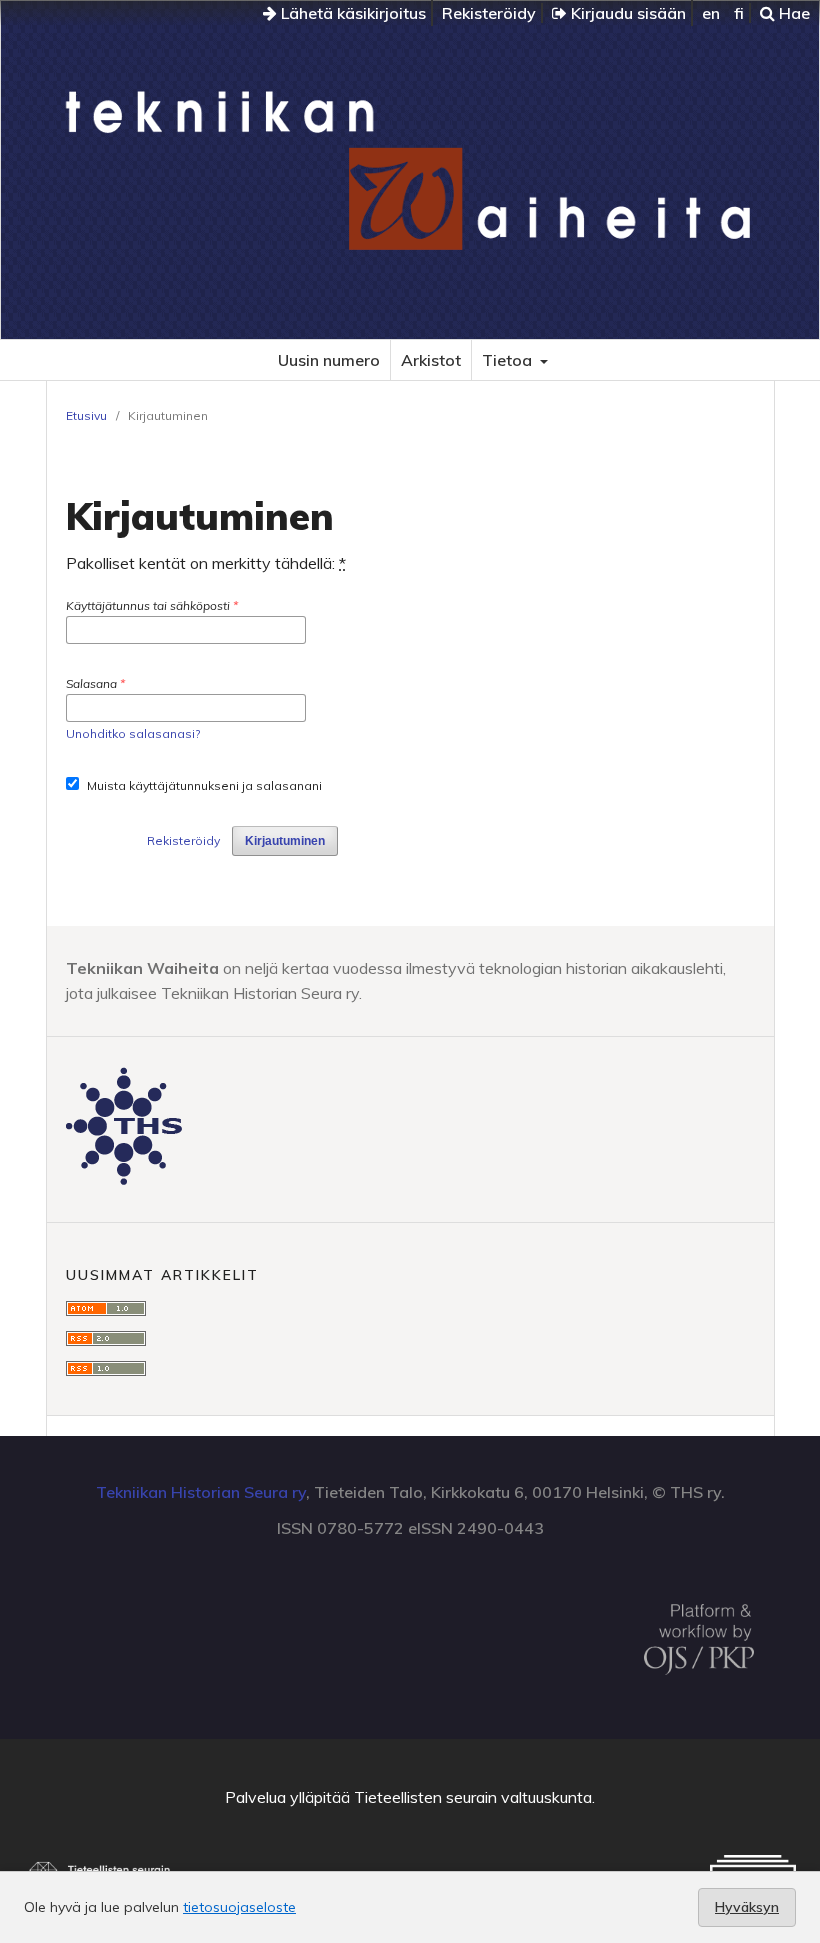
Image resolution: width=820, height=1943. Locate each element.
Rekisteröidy (489, 13)
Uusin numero (329, 360)
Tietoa (509, 360)
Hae (792, 13)
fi (739, 13)
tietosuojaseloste (239, 1907)
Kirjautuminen (285, 841)
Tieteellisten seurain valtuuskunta (473, 1797)
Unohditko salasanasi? (133, 733)
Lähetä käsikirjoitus (351, 13)
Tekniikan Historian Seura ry (201, 1492)
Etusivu (86, 415)
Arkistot (431, 360)
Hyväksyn (747, 1907)
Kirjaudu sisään (626, 13)
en (711, 13)
